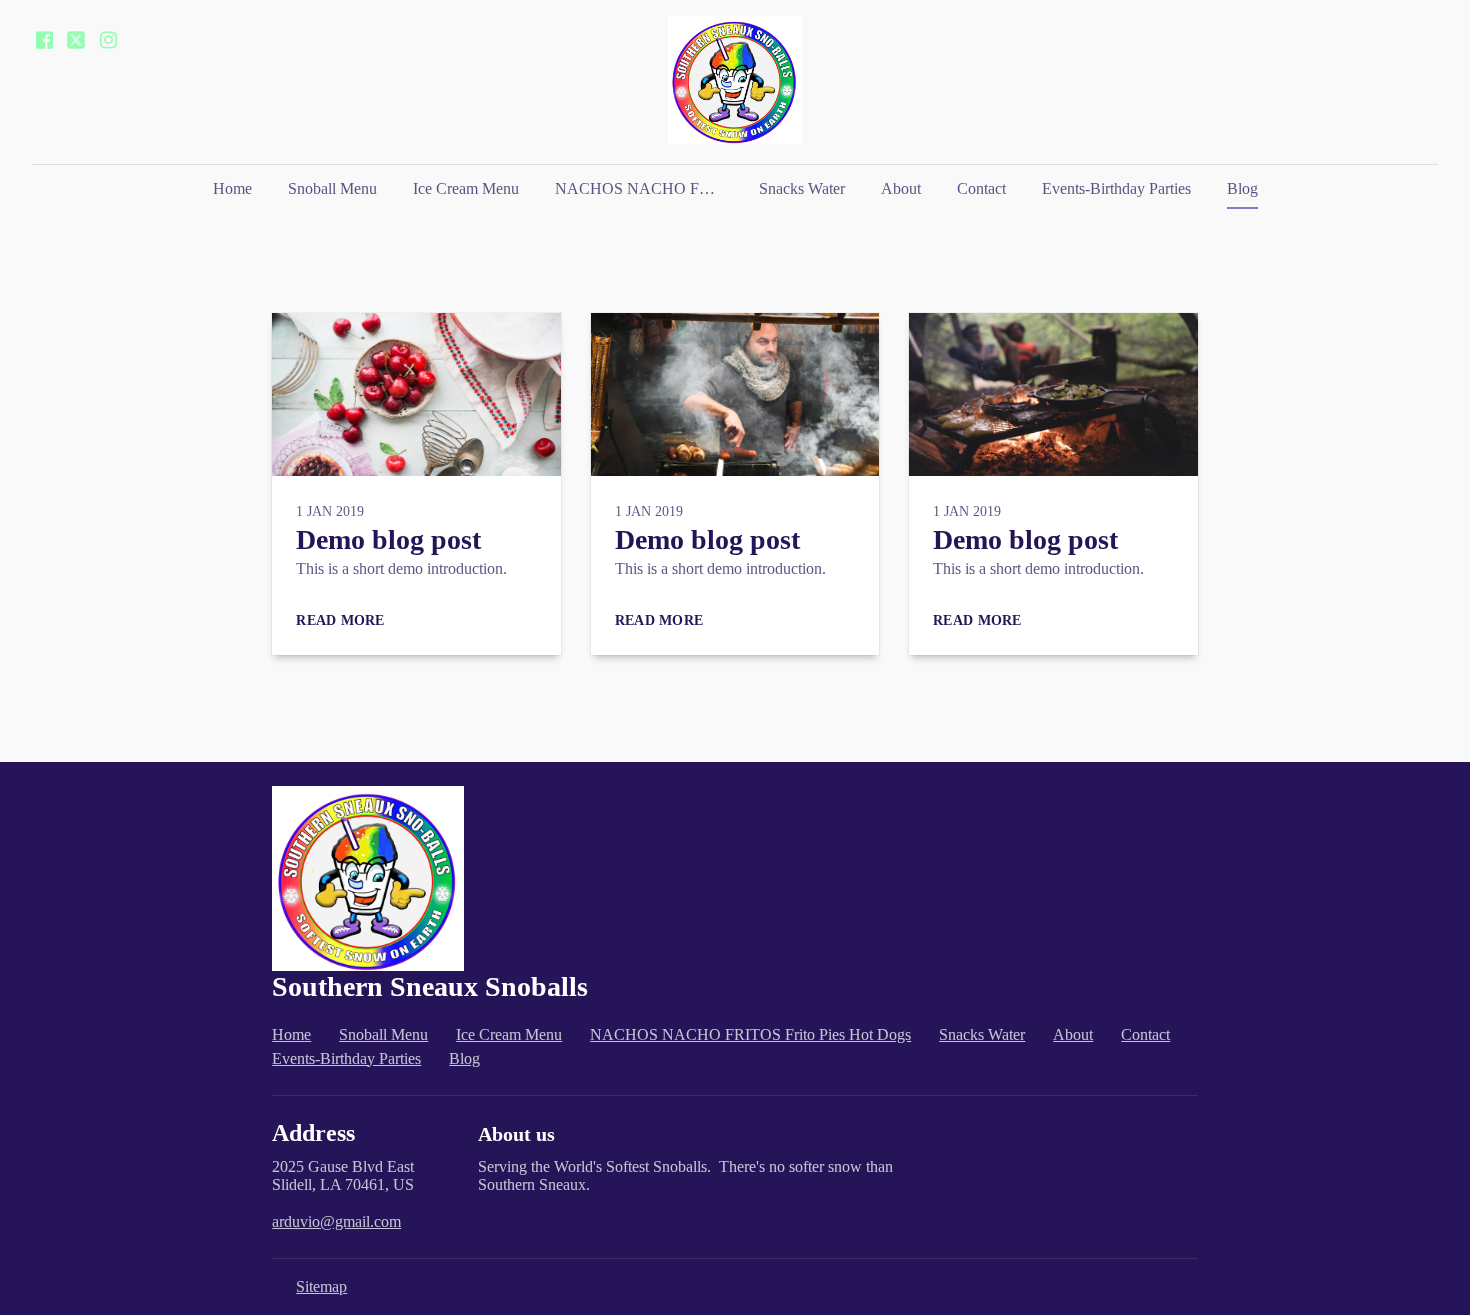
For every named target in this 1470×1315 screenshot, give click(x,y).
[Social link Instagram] (108, 40)
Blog (1242, 188)
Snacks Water (802, 188)
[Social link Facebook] (44, 40)
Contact (981, 188)
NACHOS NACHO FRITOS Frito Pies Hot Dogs (647, 188)
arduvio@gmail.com (336, 1221)
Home (232, 188)
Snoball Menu (332, 188)
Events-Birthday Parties (1116, 188)
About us (516, 1134)
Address (313, 1133)
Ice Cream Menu (466, 188)
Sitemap (321, 1286)
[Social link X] (76, 40)
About (901, 188)
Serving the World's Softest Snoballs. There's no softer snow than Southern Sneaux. (685, 1175)
